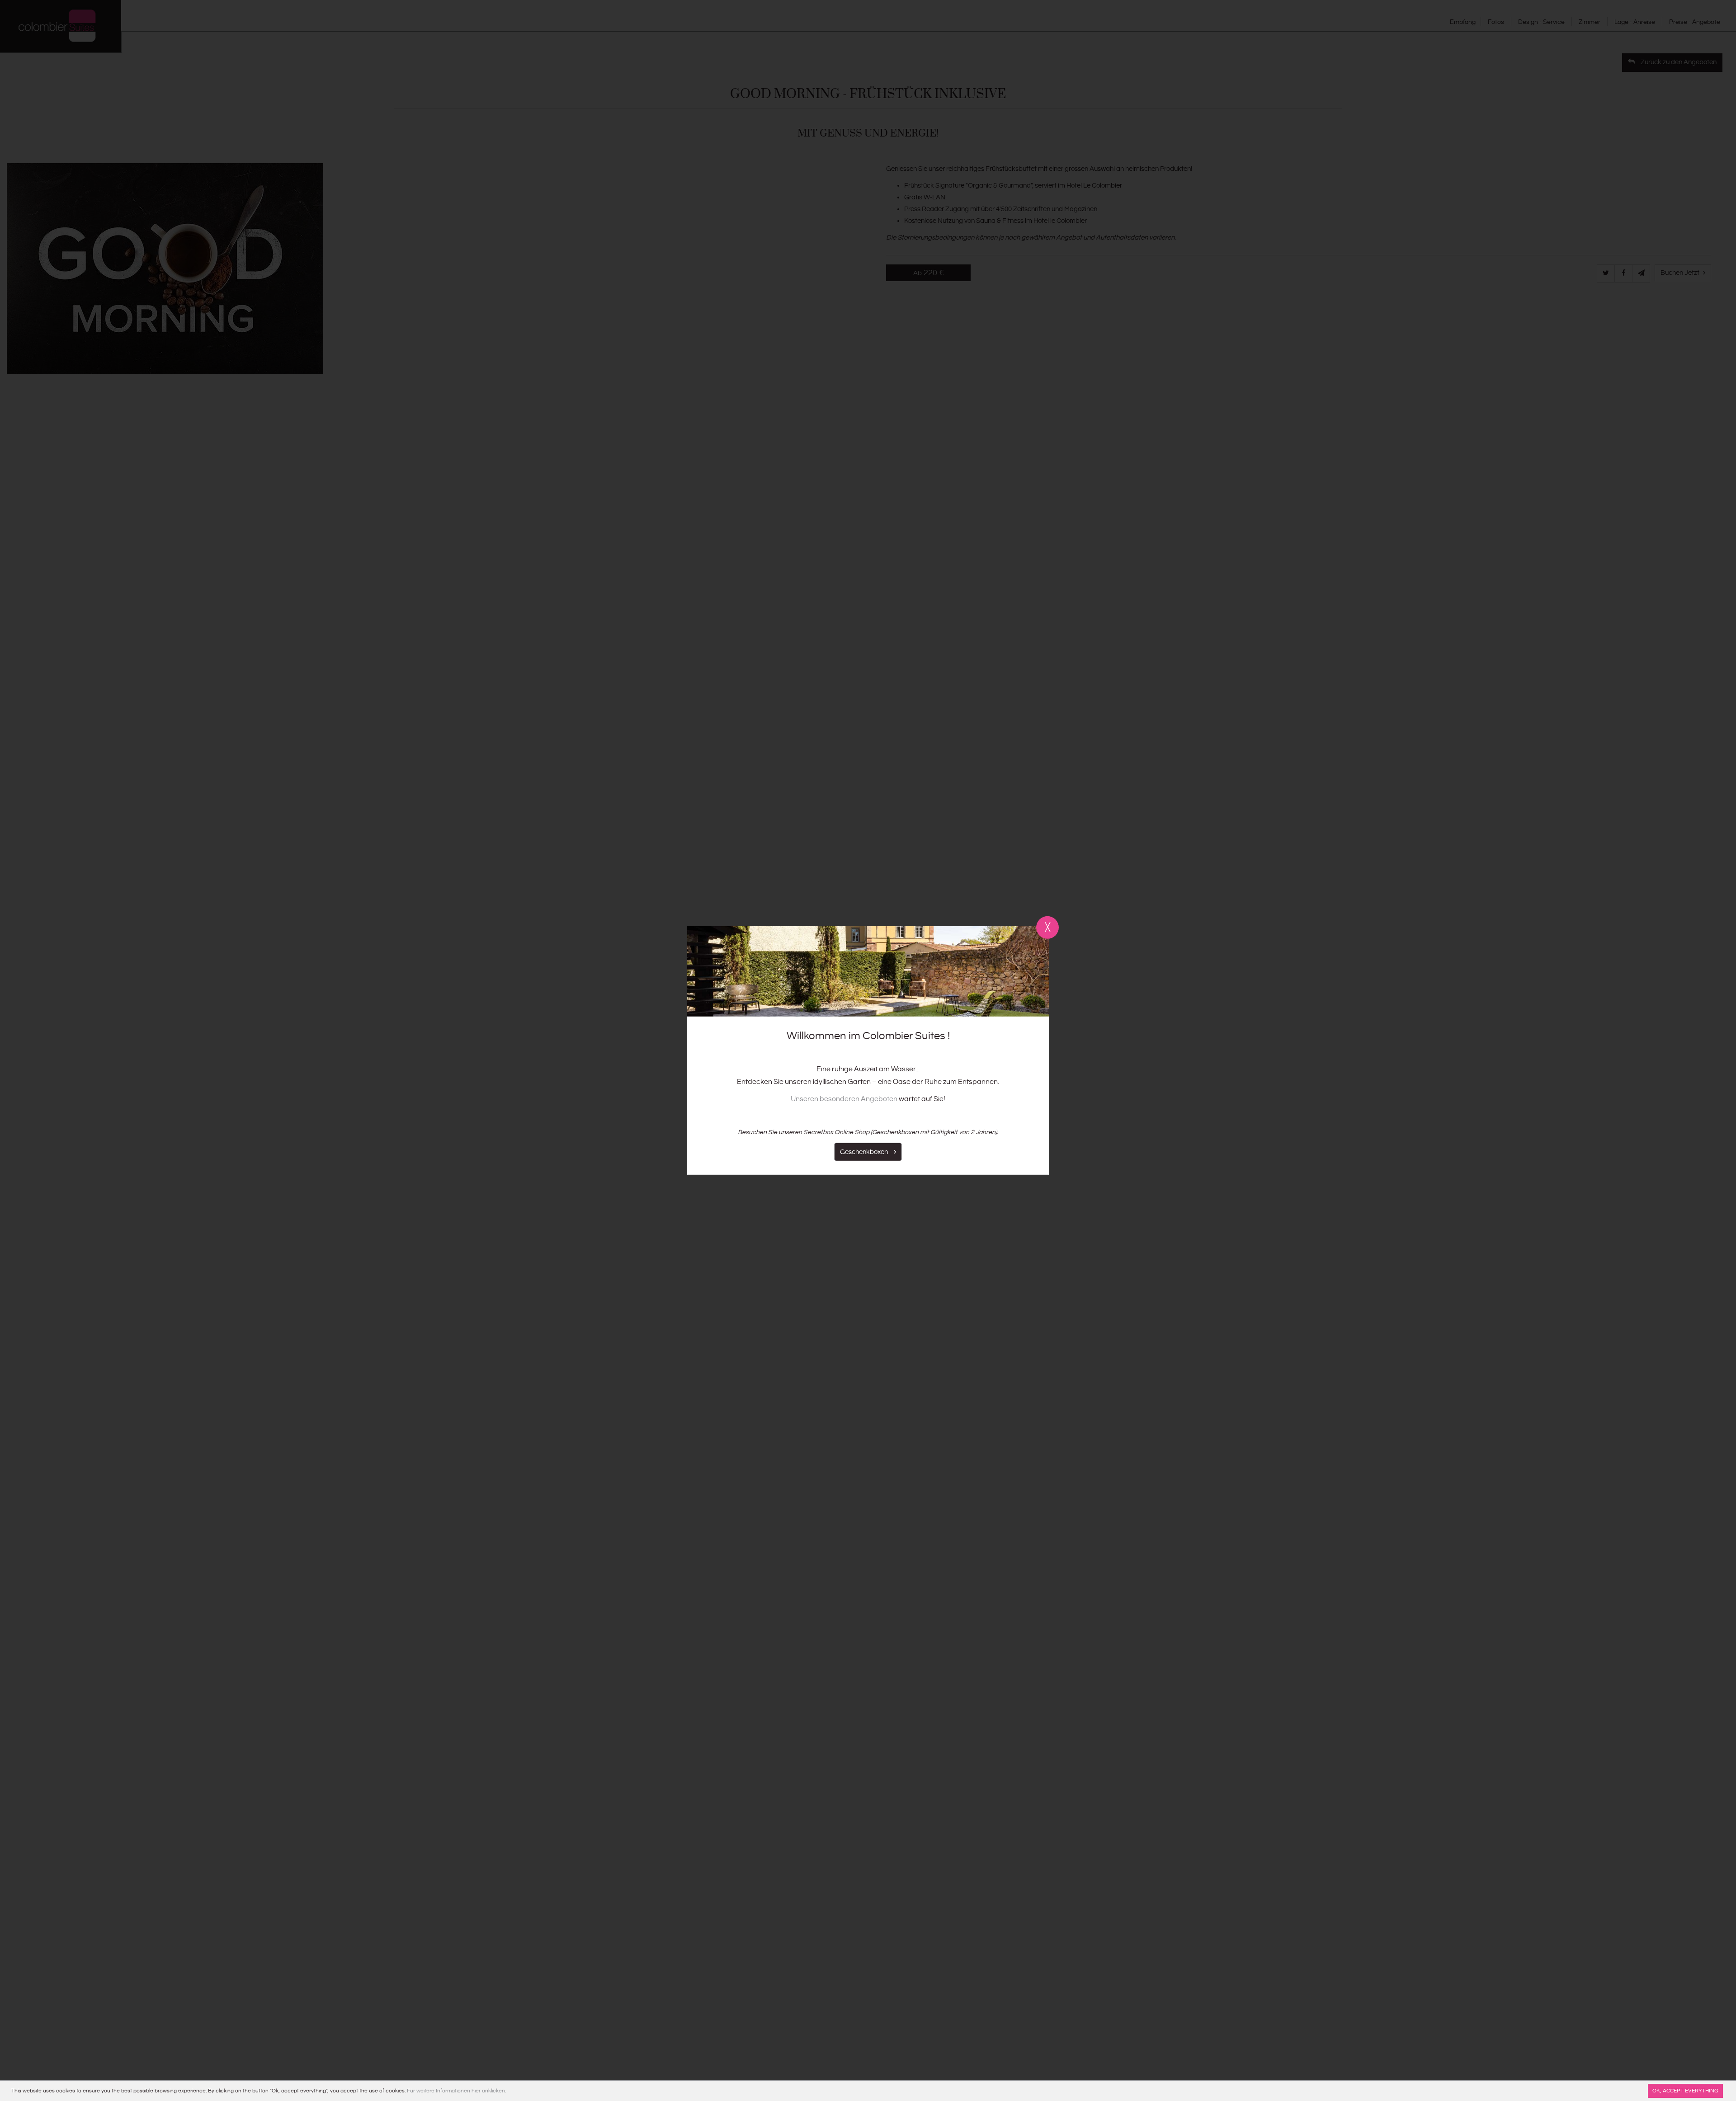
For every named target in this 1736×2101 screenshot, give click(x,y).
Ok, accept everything (1685, 2091)
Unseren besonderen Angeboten (844, 1099)
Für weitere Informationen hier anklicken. (456, 2091)
